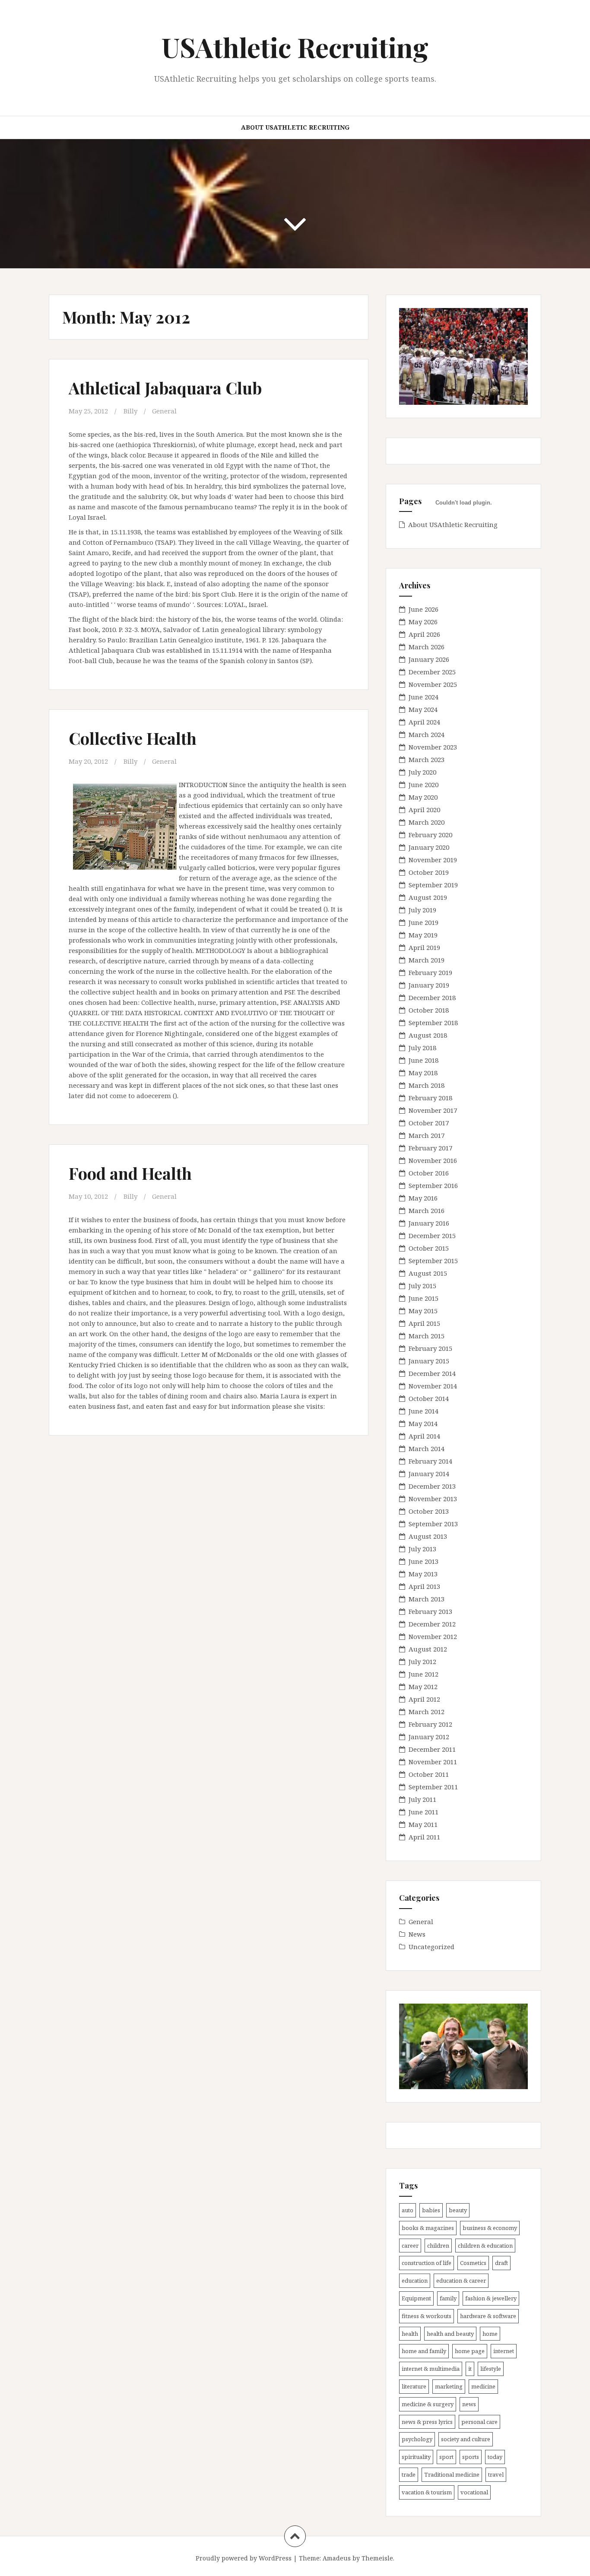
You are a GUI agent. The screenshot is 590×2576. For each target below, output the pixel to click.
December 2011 (432, 1749)
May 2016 (423, 1198)
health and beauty (450, 2334)
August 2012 (428, 1649)
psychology (417, 2439)
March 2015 (427, 1336)
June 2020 (423, 785)
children (438, 2246)
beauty (458, 2210)
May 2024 (423, 709)
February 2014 (430, 1461)
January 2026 (429, 659)
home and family (424, 2351)
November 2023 (433, 747)
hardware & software (488, 2316)
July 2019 (422, 910)
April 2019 (424, 947)
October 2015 (429, 1248)
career (410, 2246)
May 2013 (423, 1574)
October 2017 (429, 1123)
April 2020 (424, 810)
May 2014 (423, 1423)
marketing (449, 2386)
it (470, 2369)
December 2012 (432, 1624)
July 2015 (422, 1286)
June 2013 (423, 1561)
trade (409, 2474)
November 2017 (433, 1110)
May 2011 (423, 1824)
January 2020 (429, 847)
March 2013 (427, 1599)
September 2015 (433, 1261)
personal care (479, 2422)
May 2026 (423, 622)
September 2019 (433, 885)
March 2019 (427, 960)
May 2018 (423, 1073)
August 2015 (428, 1273)
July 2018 (422, 1048)
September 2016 (433, 1185)
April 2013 (424, 1586)
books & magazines (428, 2228)
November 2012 (433, 1636)
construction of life (427, 2263)
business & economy (490, 2228)
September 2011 (433, 1787)
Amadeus (337, 2558)
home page (470, 2351)
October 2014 (429, 1398)
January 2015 (429, 1361)
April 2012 (424, 1699)
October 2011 (429, 1774)
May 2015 (423, 1311)
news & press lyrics (427, 2422)
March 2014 (427, 1448)
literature (414, 2386)
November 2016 (433, 1160)
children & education (485, 2246)
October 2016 (429, 1173)
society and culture (466, 2439)
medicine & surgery (428, 2404)
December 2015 (432, 1236)
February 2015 (430, 1348)
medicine (483, 2386)
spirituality (416, 2457)
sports (471, 2457)
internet (504, 2351)
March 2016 (427, 1210)
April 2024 (424, 722)
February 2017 (430, 1148)
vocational (474, 2492)
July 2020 (422, 772)
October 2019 (429, 872)
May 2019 (423, 935)
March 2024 (427, 734)
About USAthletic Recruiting (295, 127)
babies (431, 2210)
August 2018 (428, 1035)
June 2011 (423, 1812)
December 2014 (432, 1373)
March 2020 (427, 822)
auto (408, 2210)
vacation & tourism (427, 2492)
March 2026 (427, 647)
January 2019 (429, 985)
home (490, 2334)
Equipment (416, 2298)
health (410, 2334)
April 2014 (424, 1436)
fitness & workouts (427, 2316)
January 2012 (429, 1737)
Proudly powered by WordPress (244, 2558)
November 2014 (433, 1386)
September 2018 (433, 1023)
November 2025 (433, 684)
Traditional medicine (452, 2474)
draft (501, 2263)
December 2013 (432, 1486)
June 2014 (423, 1411)
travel (496, 2474)
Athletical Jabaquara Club (165, 388)
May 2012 (423, 1687)
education (415, 2281)
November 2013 (433, 1499)
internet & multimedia (431, 2369)
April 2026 (424, 634)
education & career (461, 2281)
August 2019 (428, 897)
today (495, 2457)
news (469, 2404)
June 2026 (423, 609)
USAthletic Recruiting (295, 47)
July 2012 (422, 1661)
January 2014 (429, 1474)
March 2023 (427, 759)
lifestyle (491, 2369)
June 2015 (423, 1298)
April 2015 (424, 1323)
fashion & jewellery (491, 2298)
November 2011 (433, 1762)
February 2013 (430, 1611)
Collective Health (133, 738)
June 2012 (423, 1674)
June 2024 (423, 697)
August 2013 (428, 1536)
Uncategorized (431, 1947)
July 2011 (422, 1799)
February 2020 (430, 835)
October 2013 (429, 1511)
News (417, 1934)
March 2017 (427, 1135)
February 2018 (430, 1098)
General (164, 411)
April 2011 (424, 1837)
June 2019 (423, 922)
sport (446, 2457)
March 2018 (427, 1085)
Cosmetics (473, 2263)
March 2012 (427, 1712)
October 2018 (429, 1010)
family (448, 2298)
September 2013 (433, 1524)
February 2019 (430, 972)
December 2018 (432, 997)
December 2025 (432, 672)
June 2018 (423, 1060)
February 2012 (430, 1724)
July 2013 (422, 1549)
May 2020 (423, 797)
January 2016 (429, 1223)
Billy (130, 411)
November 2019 (433, 860)
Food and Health (130, 1173)
